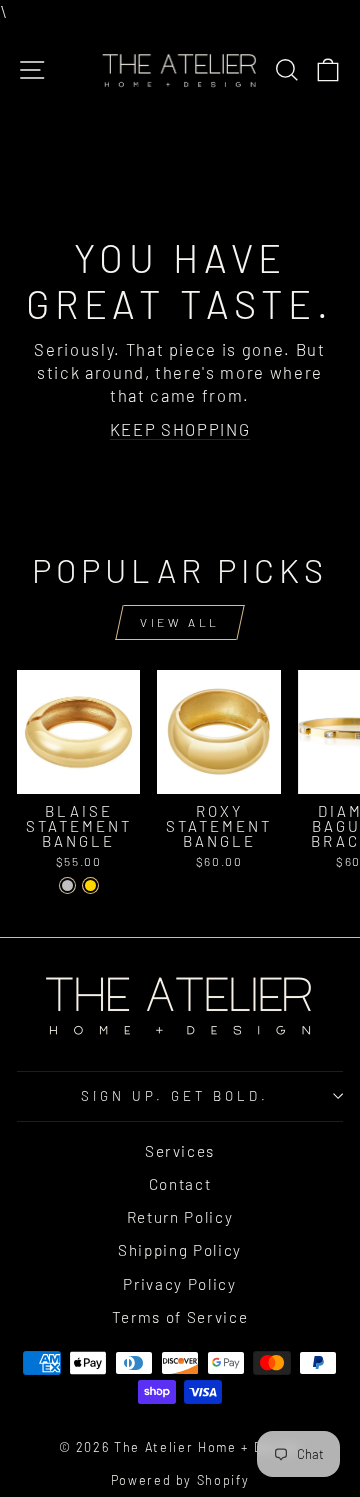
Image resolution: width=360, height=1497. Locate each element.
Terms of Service (180, 1317)
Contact (180, 1184)
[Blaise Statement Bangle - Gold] (90, 885)
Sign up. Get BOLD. (175, 1096)
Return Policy (180, 1217)
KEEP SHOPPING (180, 429)
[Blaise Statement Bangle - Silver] (67, 885)
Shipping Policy (180, 1250)
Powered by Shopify (180, 1480)
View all (180, 622)
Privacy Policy (179, 1284)
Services (180, 1151)
